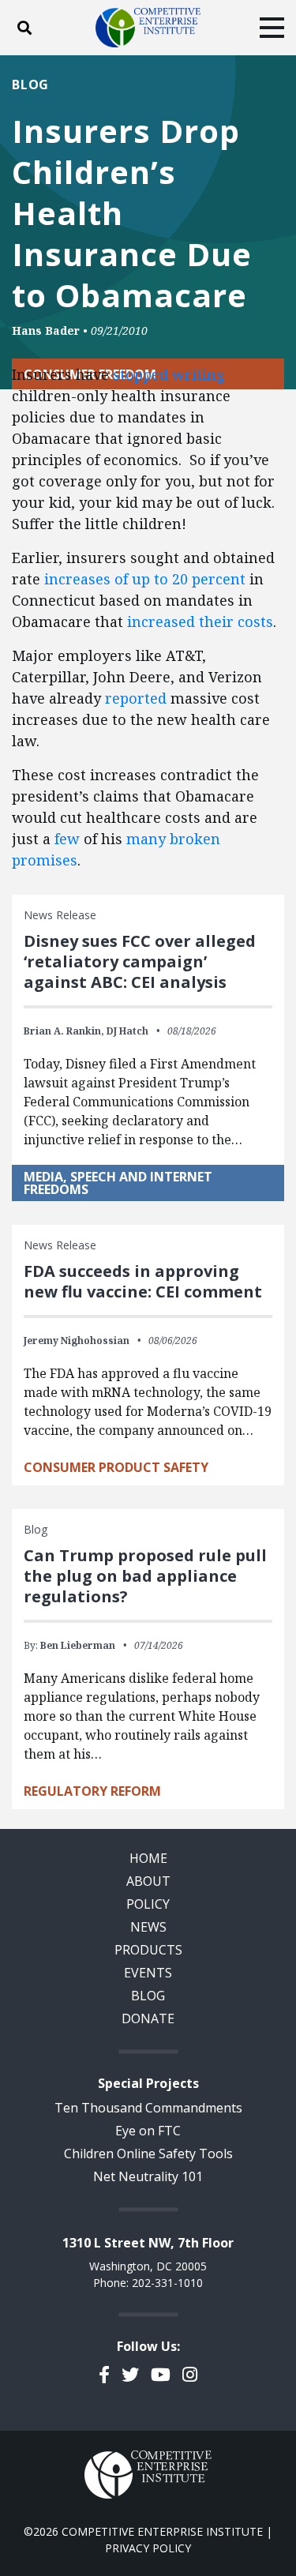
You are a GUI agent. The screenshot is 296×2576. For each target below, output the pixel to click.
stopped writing (169, 374)
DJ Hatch (127, 1031)
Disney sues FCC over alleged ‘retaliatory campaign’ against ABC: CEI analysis (140, 961)
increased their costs (200, 621)
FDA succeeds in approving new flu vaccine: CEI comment (143, 1281)
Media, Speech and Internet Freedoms (118, 1183)
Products (148, 1950)
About (148, 1881)
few (67, 839)
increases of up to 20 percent (145, 579)
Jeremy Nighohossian (77, 1341)
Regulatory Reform (92, 1791)
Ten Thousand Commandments (148, 2108)
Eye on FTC (148, 2131)
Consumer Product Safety (116, 1467)
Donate (148, 2018)
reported (136, 698)
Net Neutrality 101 (148, 2176)
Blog (30, 84)
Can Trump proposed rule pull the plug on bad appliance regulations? (145, 1576)
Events (148, 1973)
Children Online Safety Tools (148, 2154)
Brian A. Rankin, (64, 1031)
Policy (148, 1904)
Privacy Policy (148, 2548)
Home (148, 1858)
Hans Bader (46, 330)
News (148, 1927)
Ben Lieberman (78, 1645)
